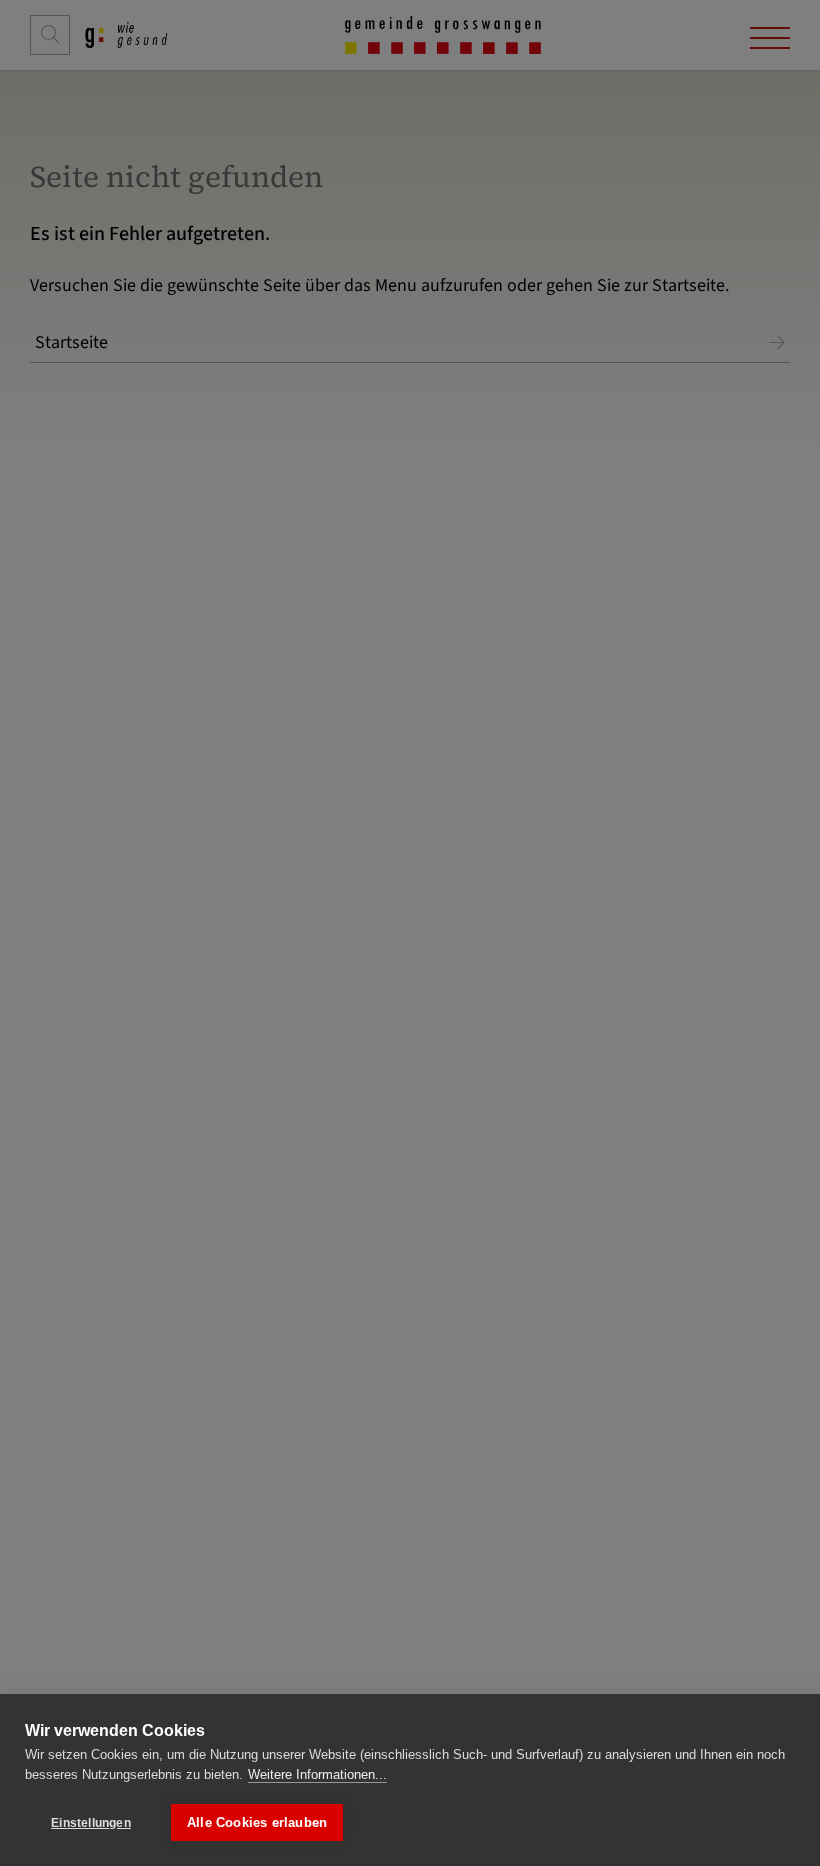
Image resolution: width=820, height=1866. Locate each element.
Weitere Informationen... (317, 1774)
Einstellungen (91, 1823)
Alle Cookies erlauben (257, 1822)
